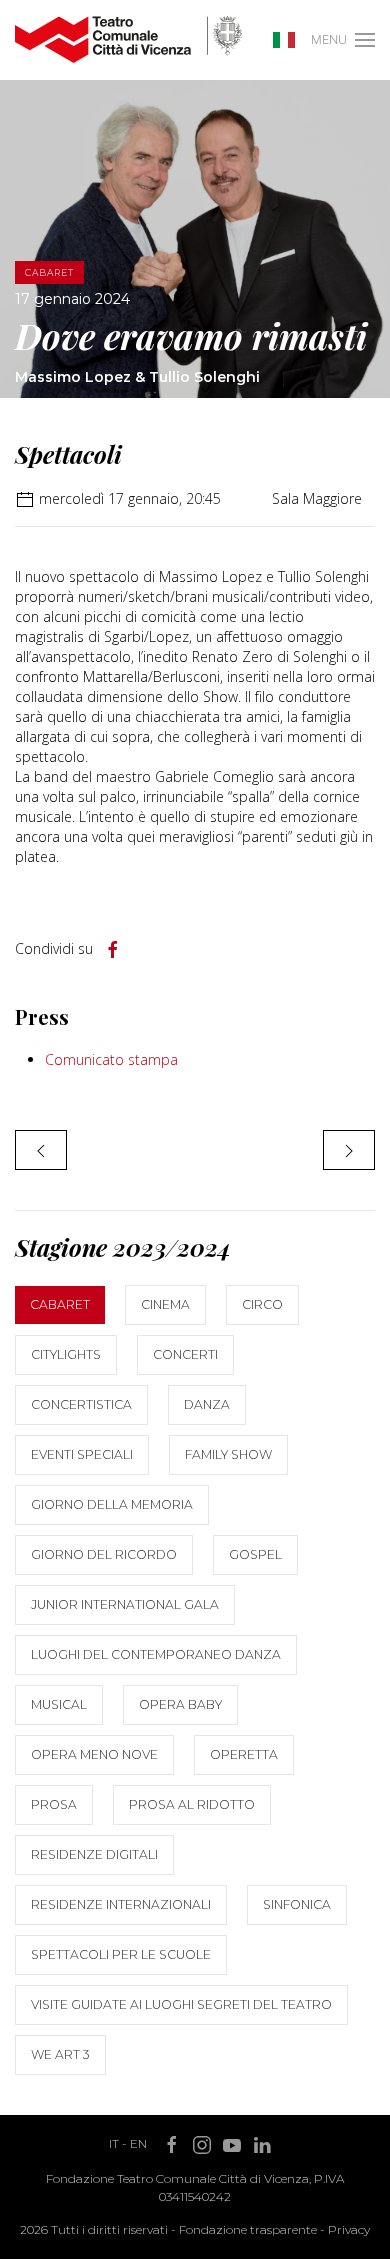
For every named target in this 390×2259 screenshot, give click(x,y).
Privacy (349, 2229)
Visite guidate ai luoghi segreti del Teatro (181, 2004)
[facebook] (113, 950)
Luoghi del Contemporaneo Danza (156, 1654)
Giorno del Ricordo (104, 1554)
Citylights (66, 1354)
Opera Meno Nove (94, 1754)
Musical (59, 1704)
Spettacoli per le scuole (121, 1954)
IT (114, 2143)
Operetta (244, 1754)
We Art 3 (60, 2054)
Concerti (185, 1354)
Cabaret (60, 1304)
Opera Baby (180, 1704)
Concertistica (81, 1404)
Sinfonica (297, 1904)
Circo (262, 1304)
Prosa (54, 1804)
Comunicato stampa (111, 1059)
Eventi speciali (82, 1454)
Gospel (255, 1554)
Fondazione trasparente (248, 2229)
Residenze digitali (94, 1854)
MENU (329, 39)
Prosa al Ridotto (192, 1804)
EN (138, 2143)
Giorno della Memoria (112, 1504)
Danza (207, 1404)
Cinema (165, 1304)
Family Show (228, 1454)
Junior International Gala (125, 1604)
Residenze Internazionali (121, 1904)
